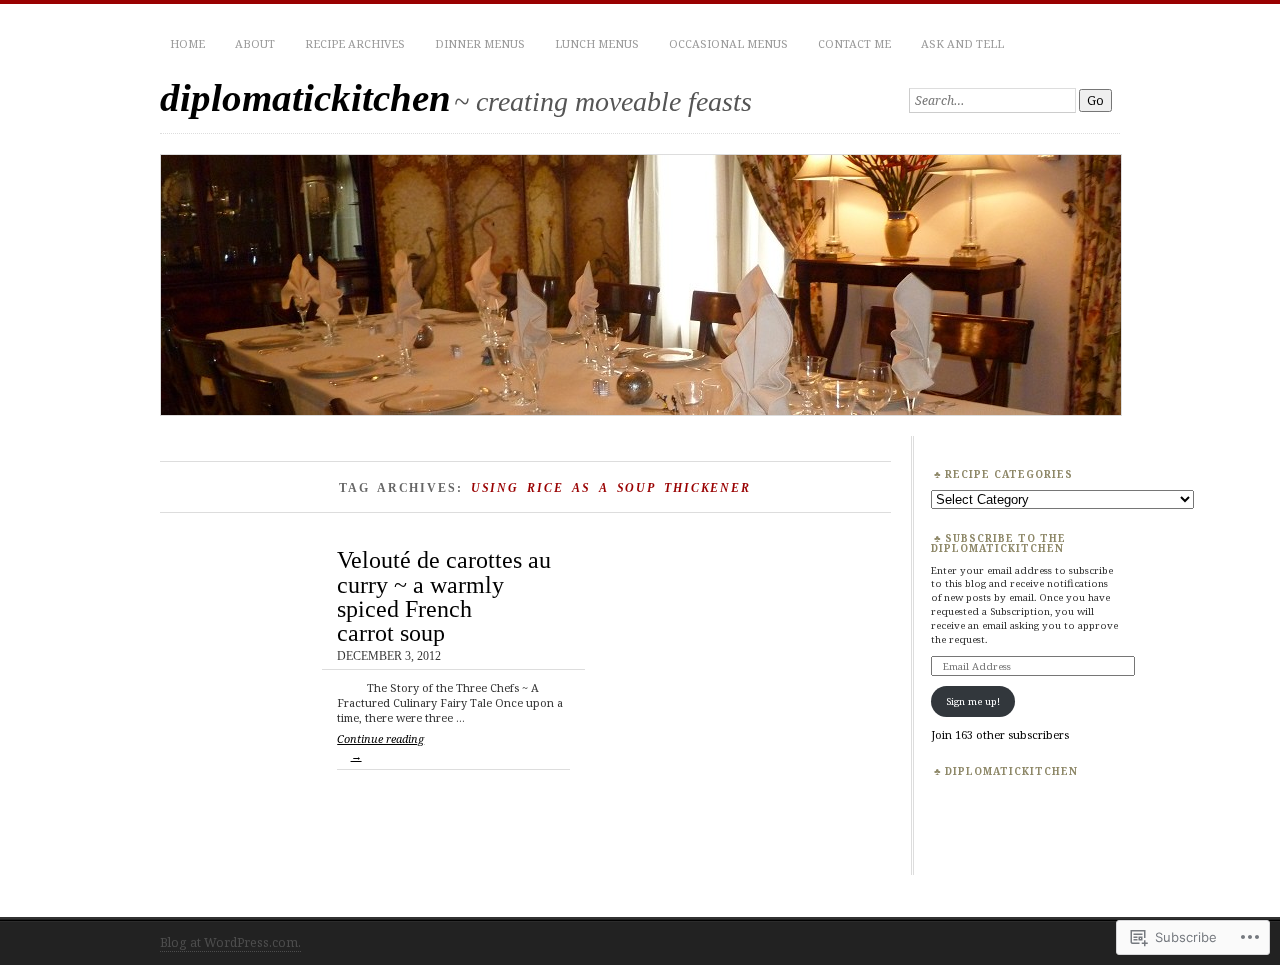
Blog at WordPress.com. (230, 942)
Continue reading (380, 746)
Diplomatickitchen (1011, 771)
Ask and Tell (962, 43)
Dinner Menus (480, 43)
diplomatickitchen (305, 97)
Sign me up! (973, 701)
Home (187, 43)
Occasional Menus (728, 43)
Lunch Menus (597, 43)
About (255, 43)
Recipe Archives (355, 43)
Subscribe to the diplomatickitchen (998, 543)
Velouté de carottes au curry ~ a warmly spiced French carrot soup (444, 596)
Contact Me (854, 43)
